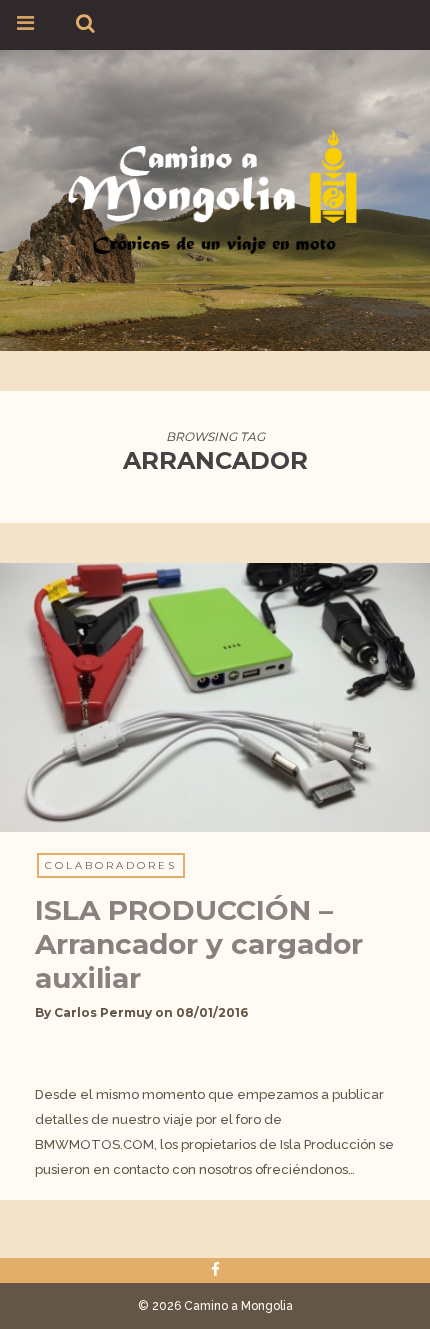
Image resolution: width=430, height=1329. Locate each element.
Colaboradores (111, 865)
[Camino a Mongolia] (215, 189)
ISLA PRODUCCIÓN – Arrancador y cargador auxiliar (199, 944)
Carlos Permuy (103, 1012)
